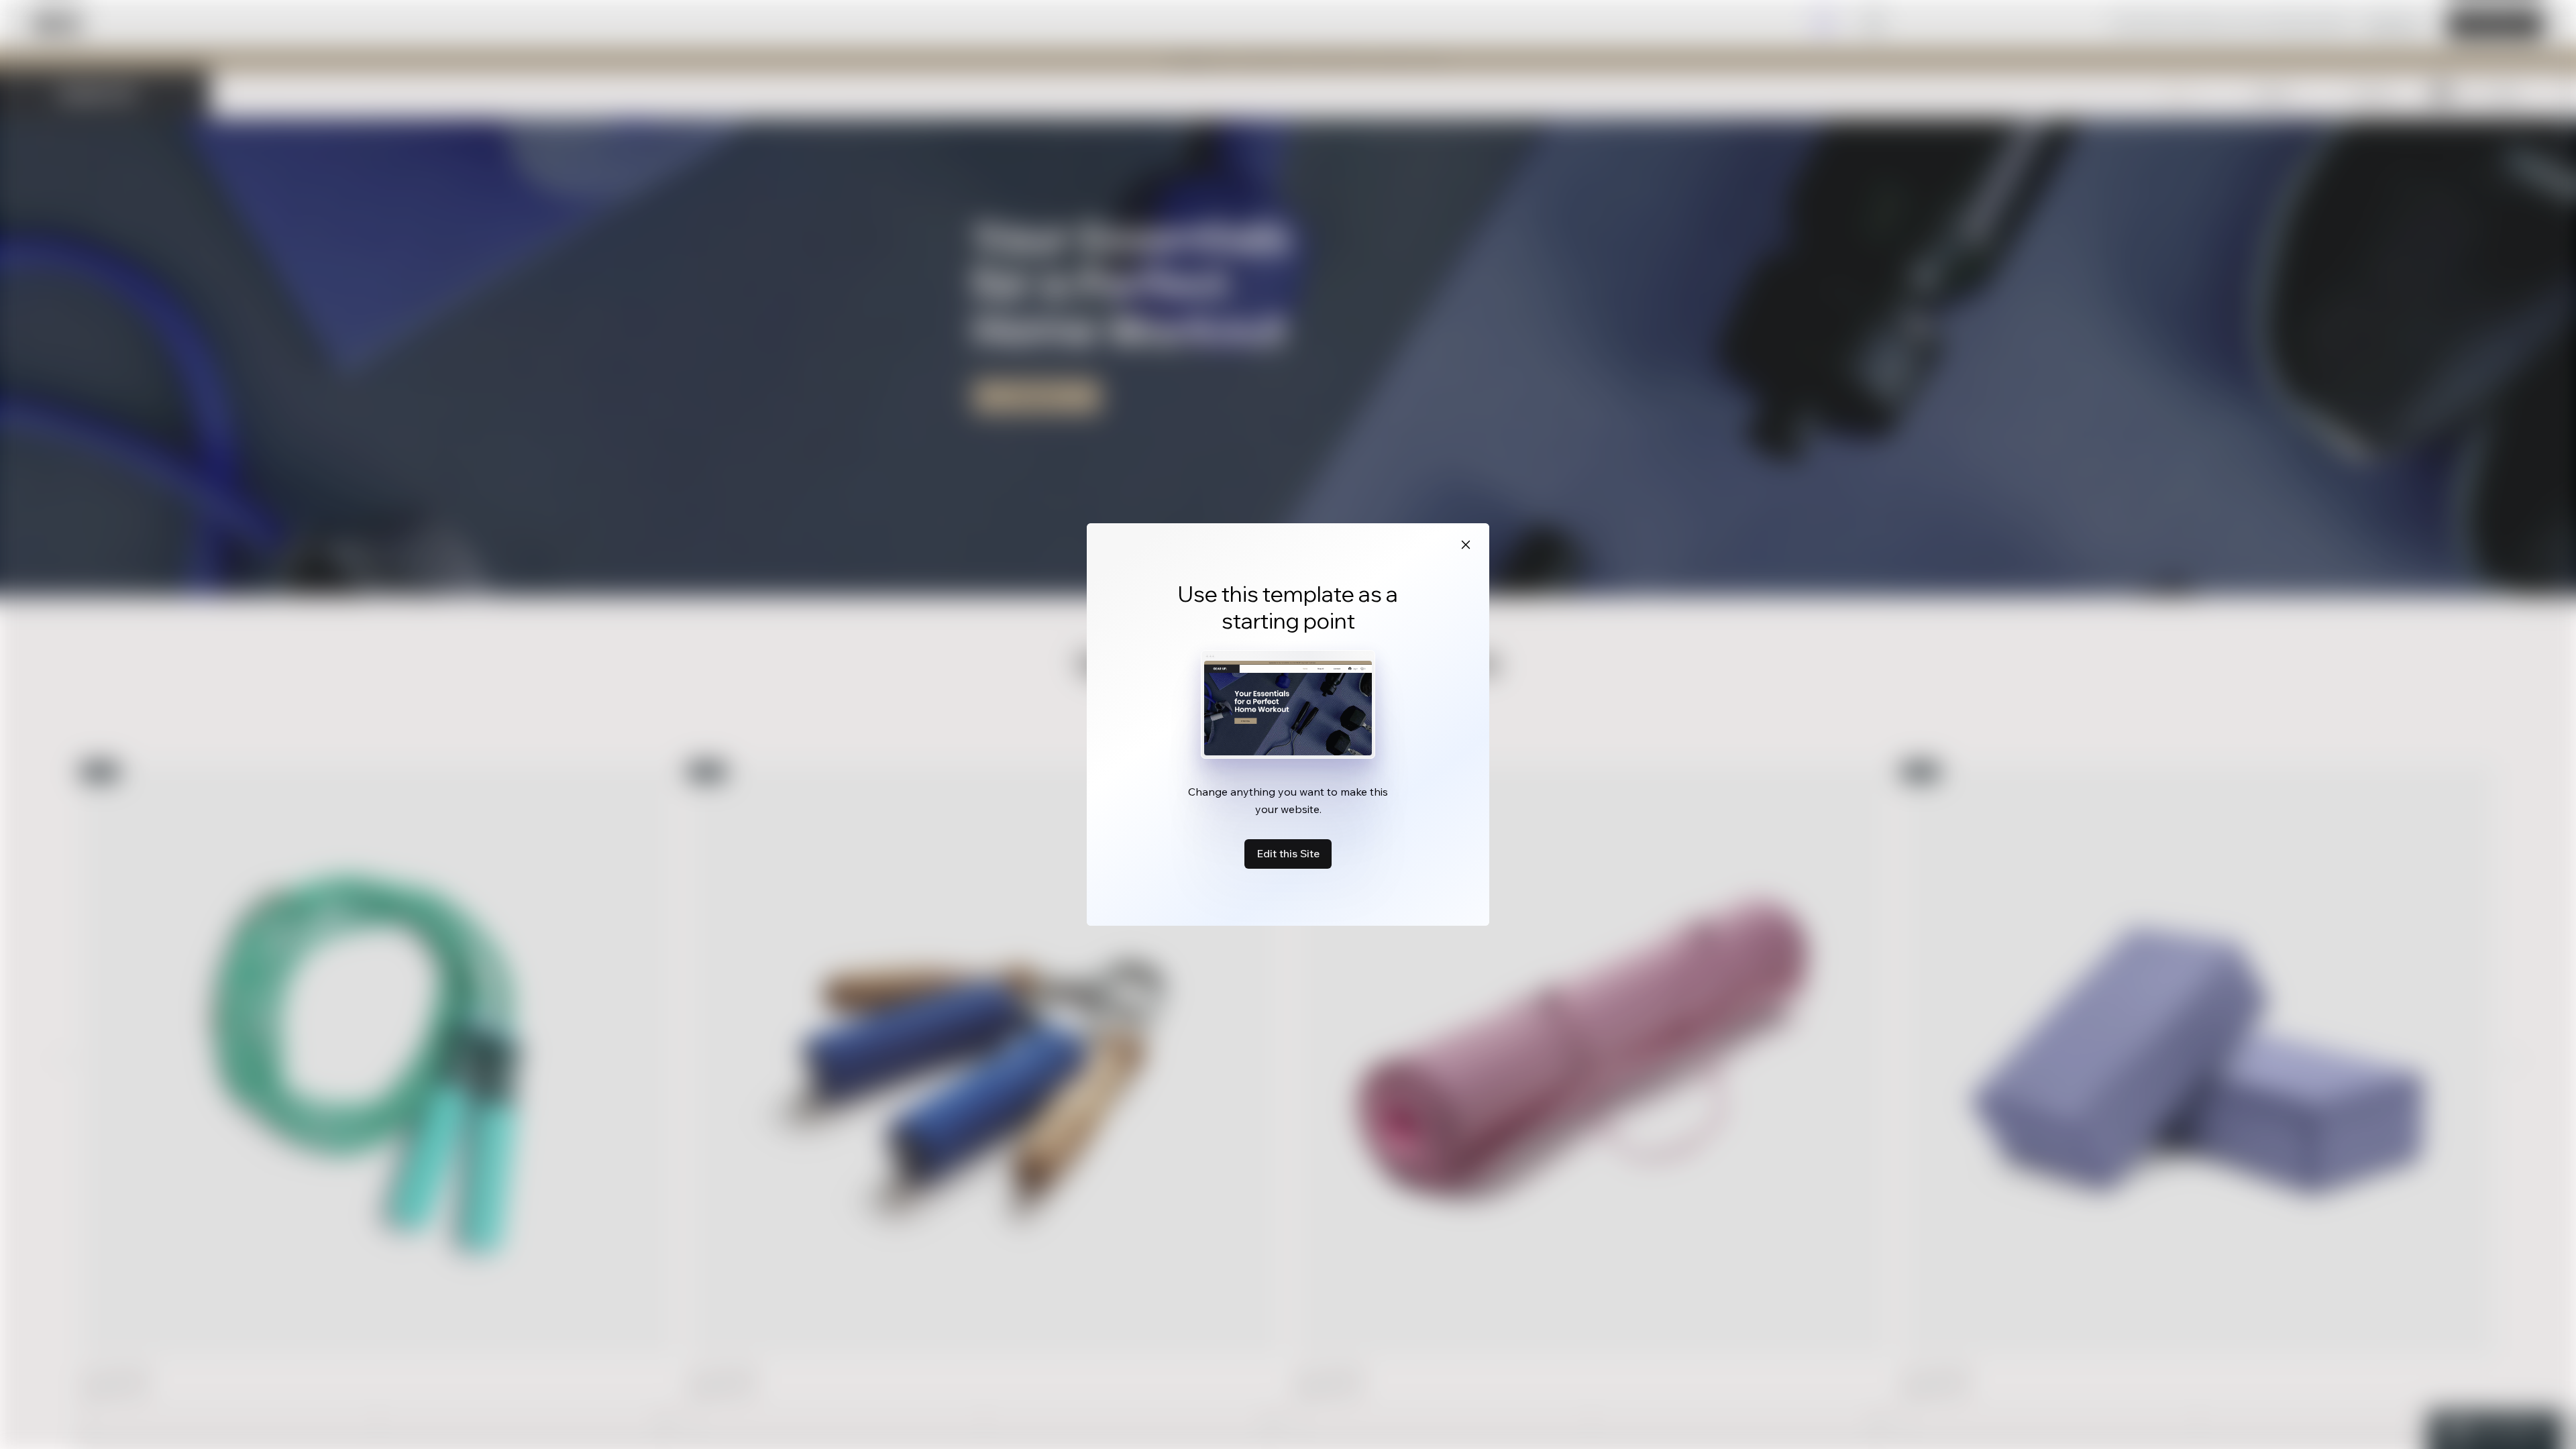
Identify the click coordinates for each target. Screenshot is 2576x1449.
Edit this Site (1288, 853)
